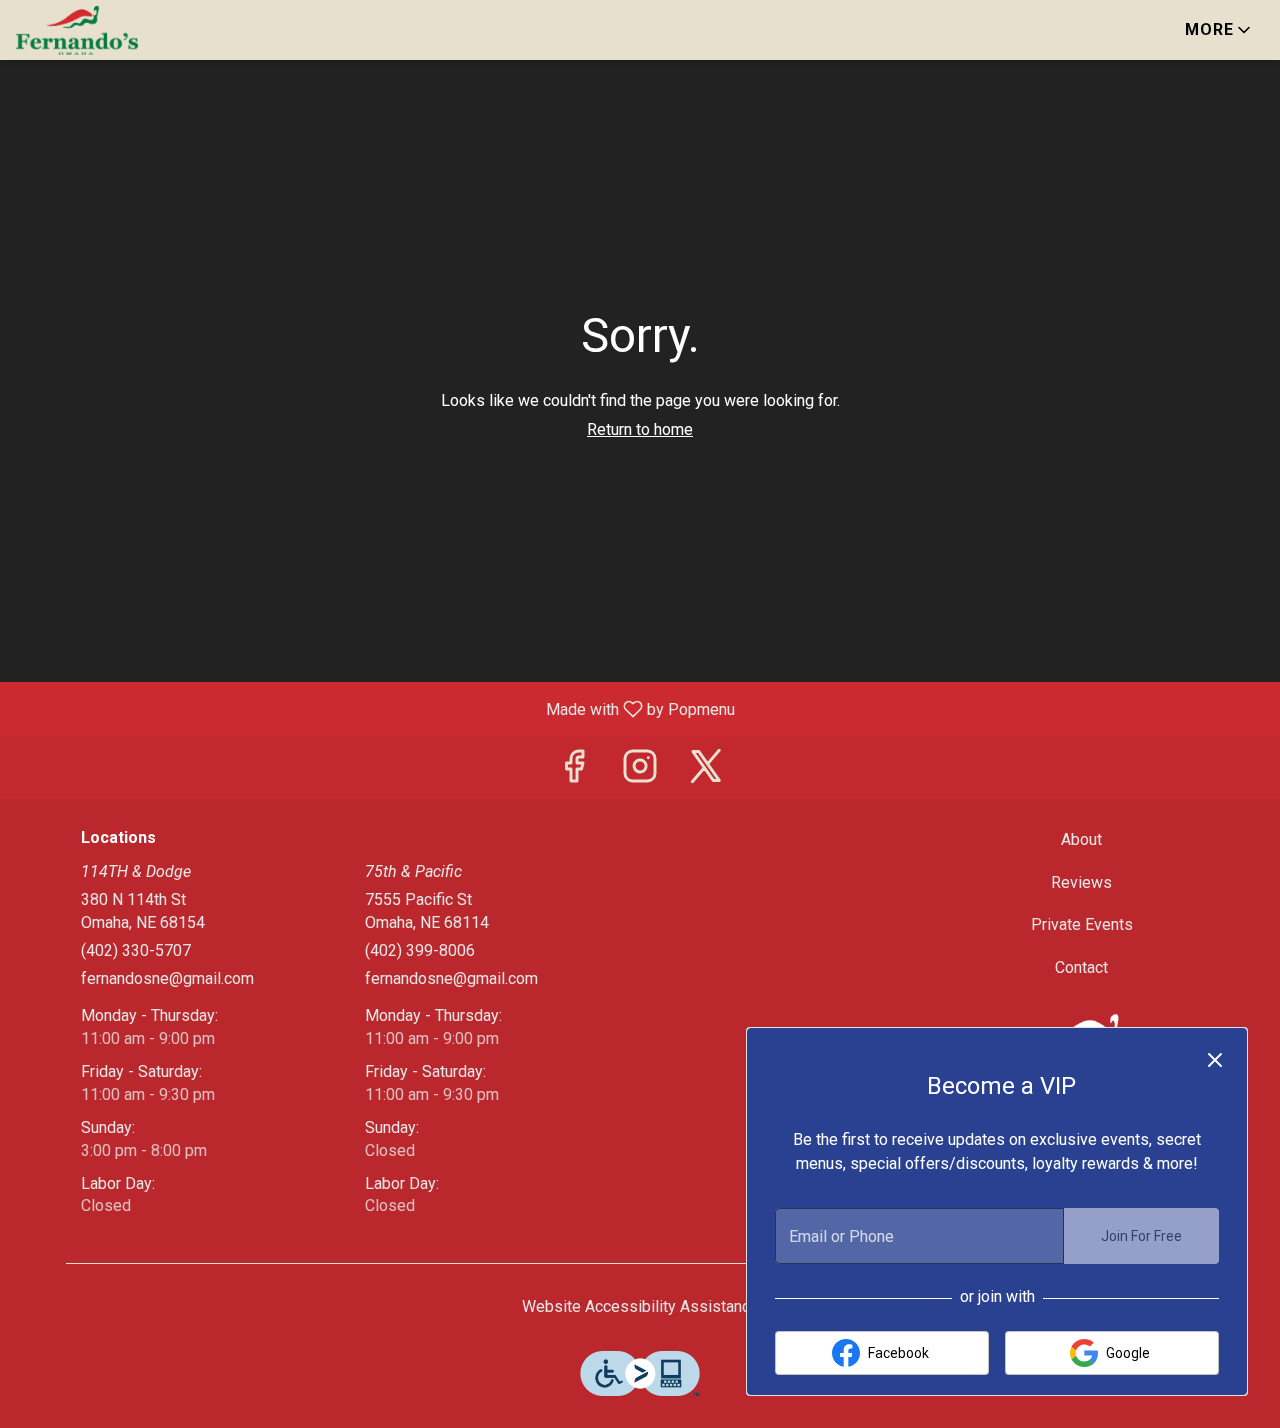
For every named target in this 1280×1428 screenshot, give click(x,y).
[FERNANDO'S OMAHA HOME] (106, 30)
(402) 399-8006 (420, 950)
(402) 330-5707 (136, 950)
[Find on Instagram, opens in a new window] (640, 772)
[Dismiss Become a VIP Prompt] (1215, 1060)
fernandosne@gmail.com (167, 978)
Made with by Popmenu (375, 708)
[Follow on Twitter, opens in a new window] (706, 772)
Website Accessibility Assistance (640, 1306)
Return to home (640, 429)
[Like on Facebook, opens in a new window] (574, 772)
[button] (1219, 30)
